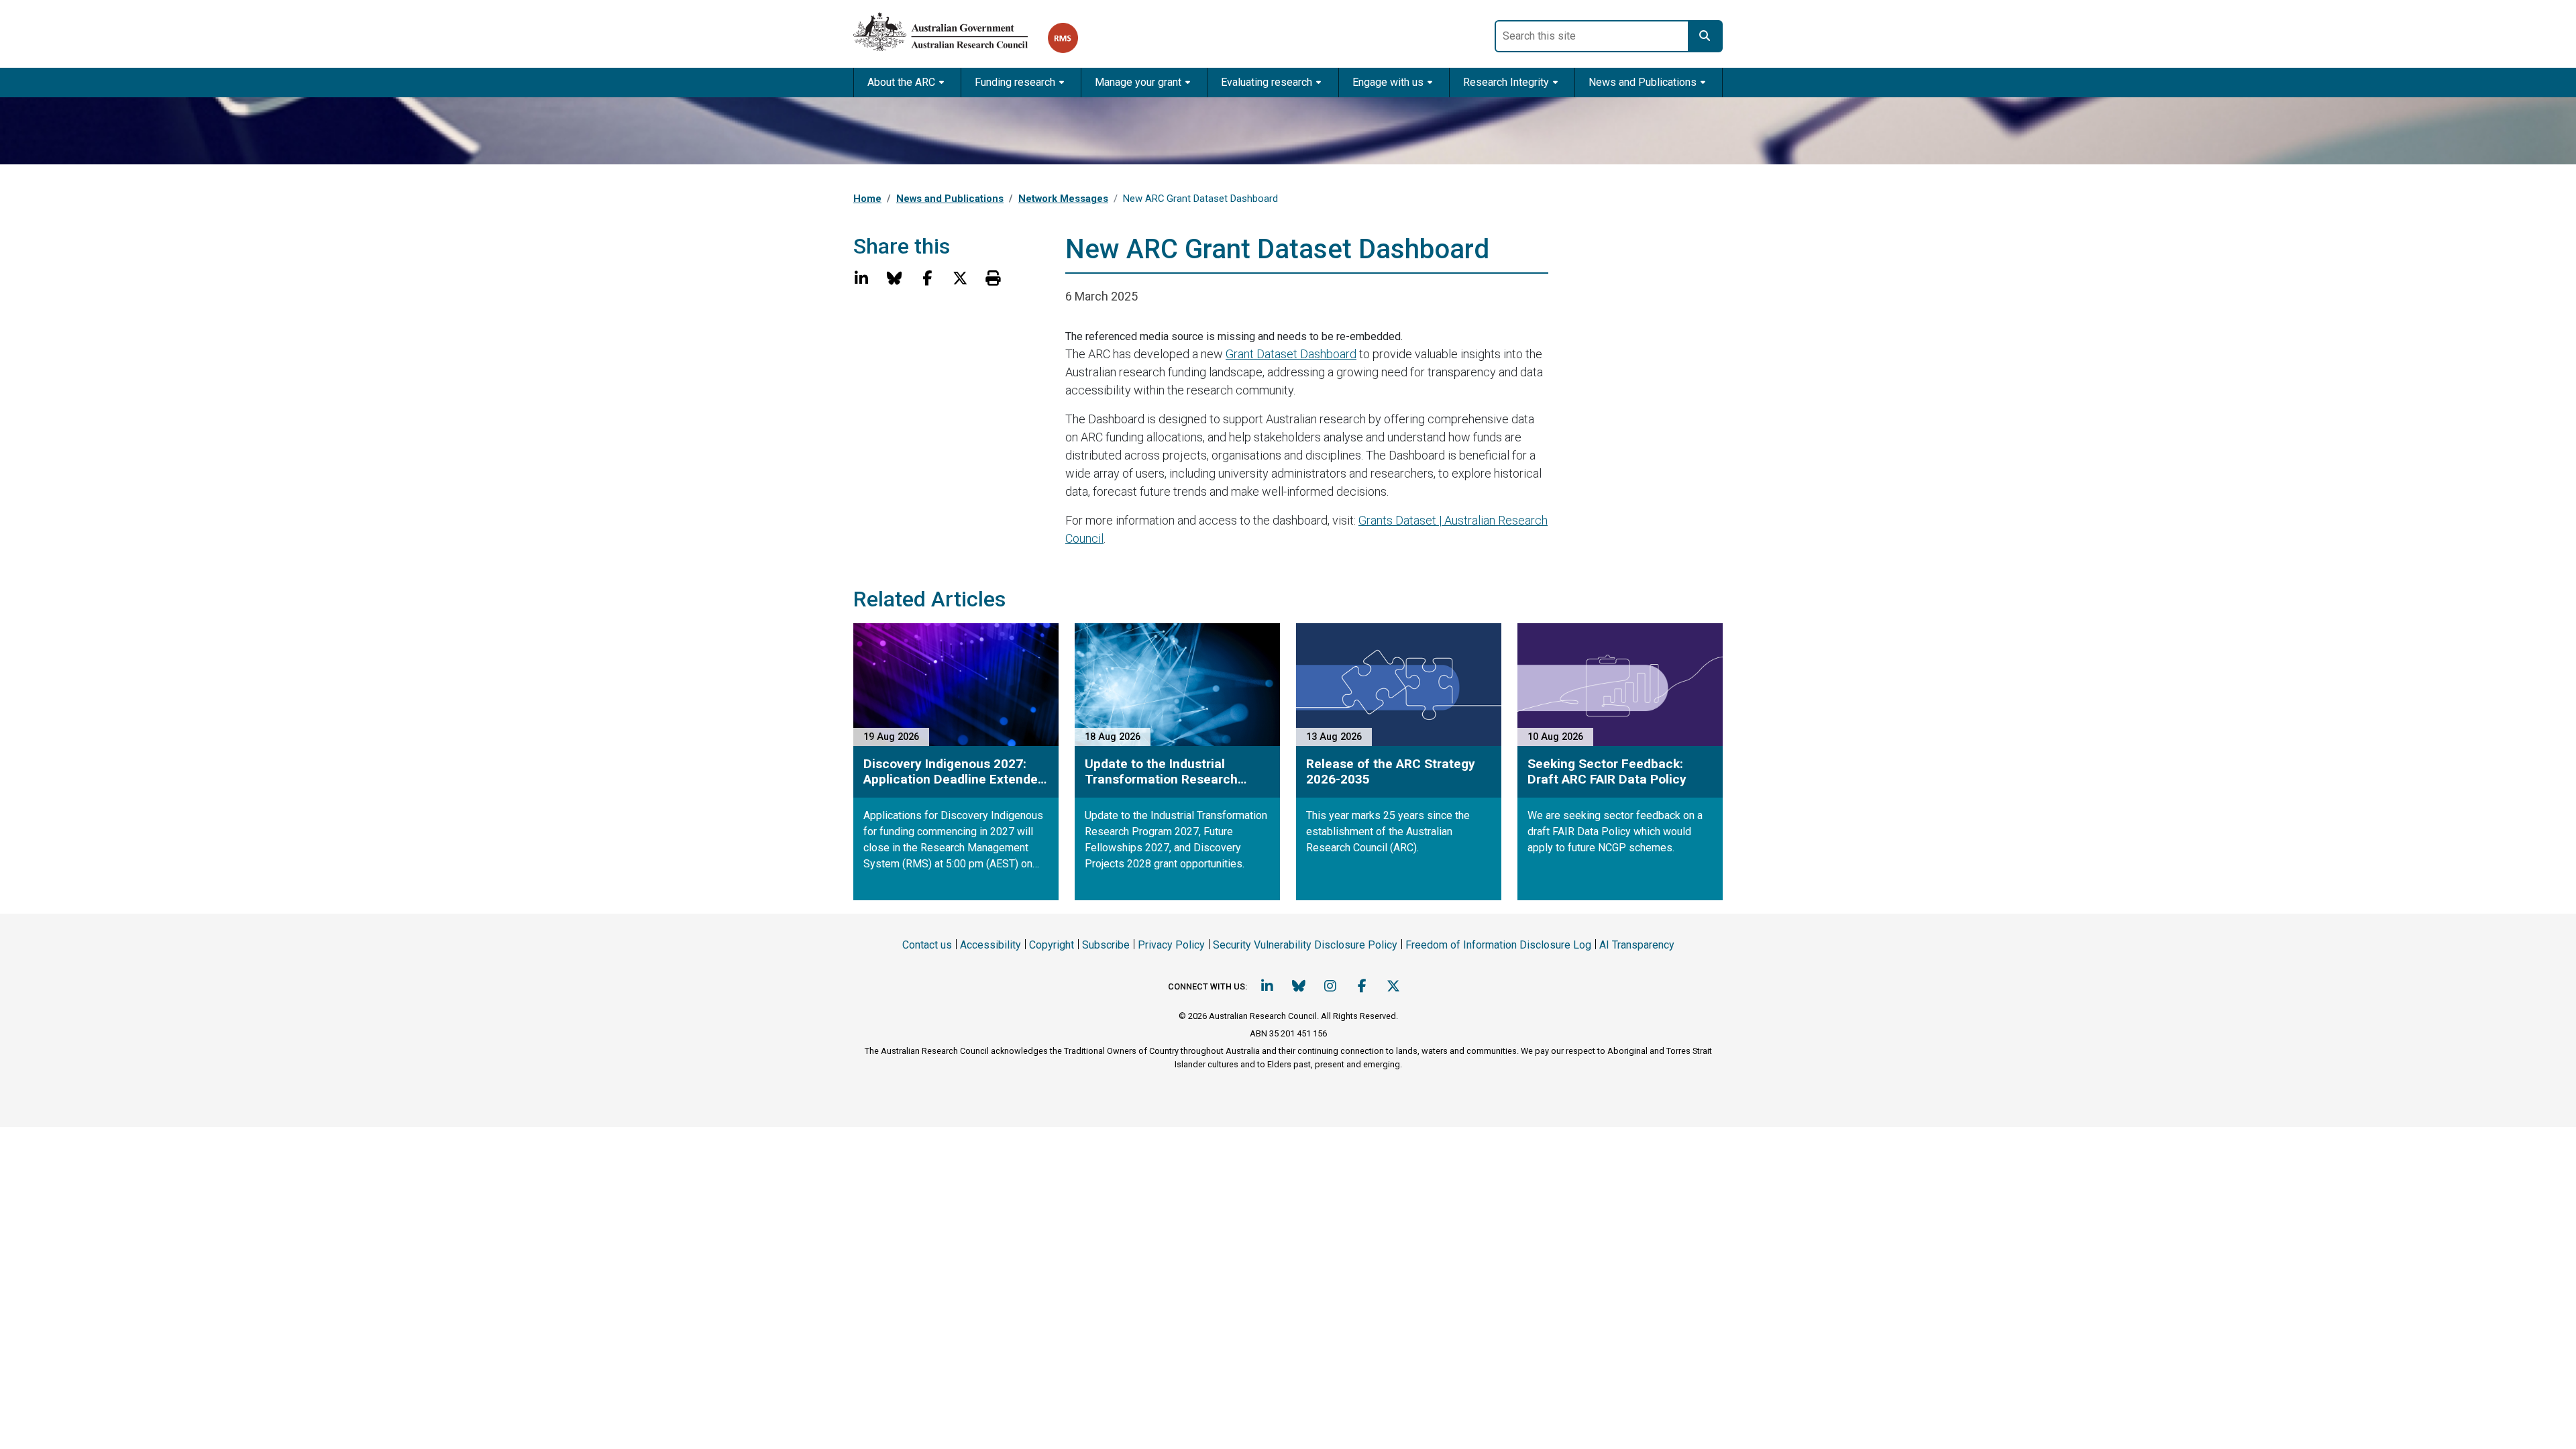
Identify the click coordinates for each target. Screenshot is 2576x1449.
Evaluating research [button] (1267, 82)
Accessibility (990, 945)
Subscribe (1106, 945)
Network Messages (1063, 199)
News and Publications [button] (1643, 82)
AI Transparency (1637, 945)
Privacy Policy (1171, 945)
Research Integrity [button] (1506, 82)
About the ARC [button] (901, 82)
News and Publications (950, 199)
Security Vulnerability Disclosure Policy (1305, 945)
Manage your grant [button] (1138, 82)
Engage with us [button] (1388, 82)
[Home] (951, 29)
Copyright (1052, 945)
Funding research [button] (1015, 82)
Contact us (927, 945)
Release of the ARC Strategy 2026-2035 (1391, 771)
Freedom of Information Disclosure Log (1498, 945)
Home (867, 199)
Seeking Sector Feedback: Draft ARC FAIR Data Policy (1607, 771)
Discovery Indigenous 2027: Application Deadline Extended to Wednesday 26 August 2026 (954, 771)
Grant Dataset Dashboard (1291, 354)
